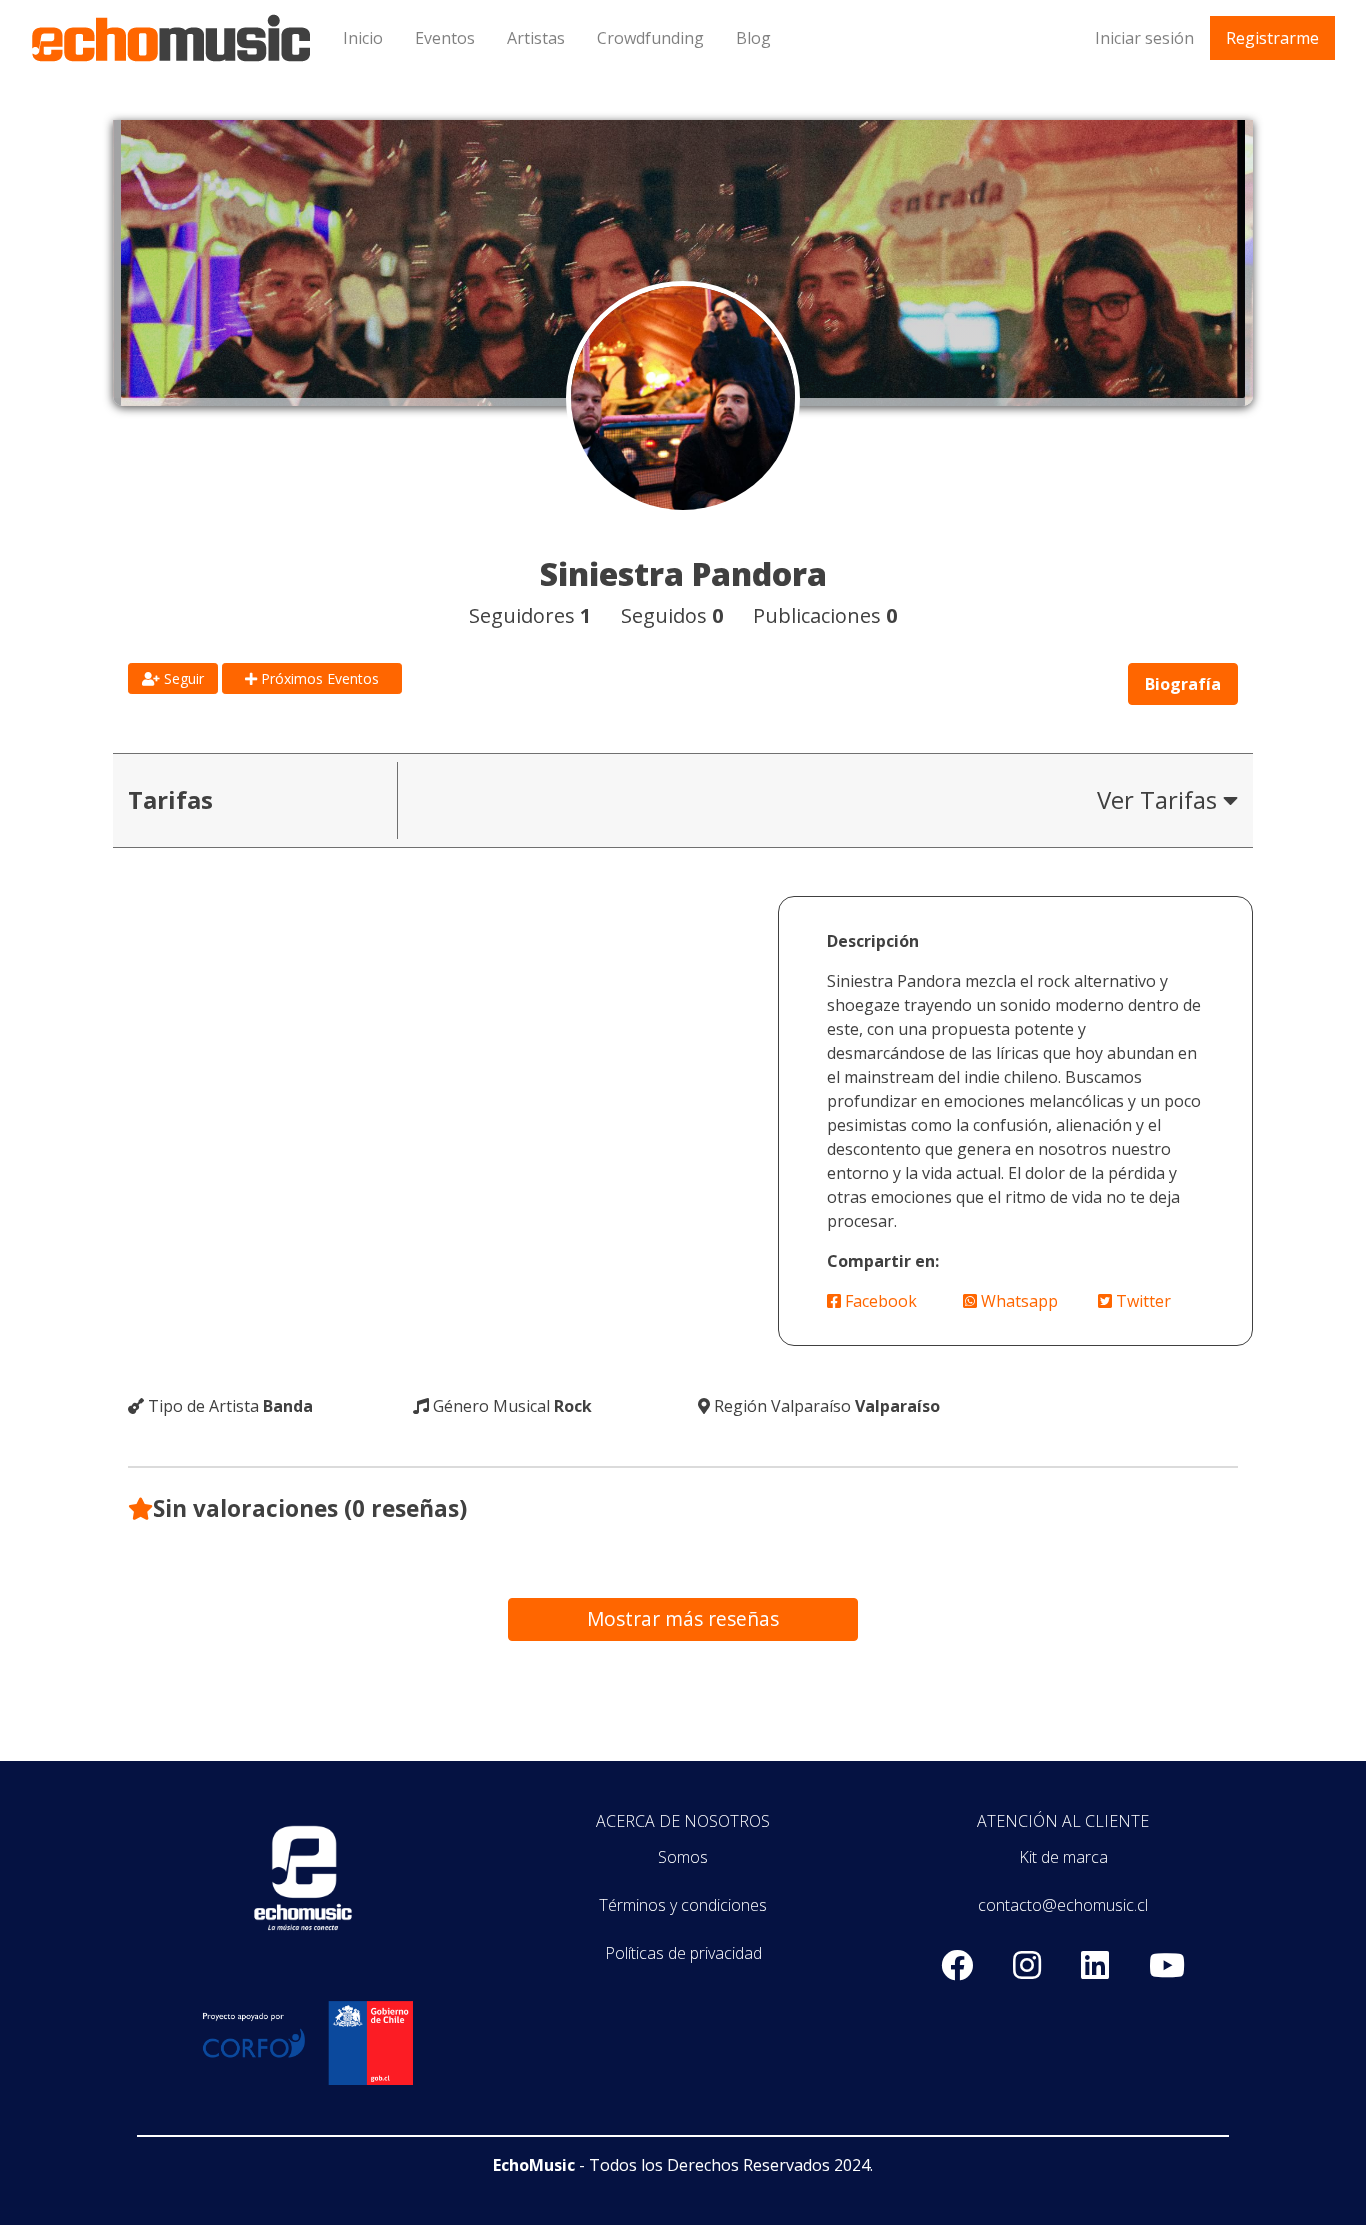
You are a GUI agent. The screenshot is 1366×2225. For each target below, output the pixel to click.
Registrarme (1272, 38)
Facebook (879, 1301)
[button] (825, 800)
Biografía (1183, 684)
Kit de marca (1063, 1857)
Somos (683, 1857)
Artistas (536, 38)
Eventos (445, 38)
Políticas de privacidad (683, 1953)
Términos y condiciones (683, 1905)
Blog (753, 38)
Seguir (182, 678)
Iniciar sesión (1144, 38)
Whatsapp (1017, 1301)
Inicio (363, 38)
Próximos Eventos (318, 678)
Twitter (1141, 1301)
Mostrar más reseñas (683, 1618)
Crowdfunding (650, 38)
